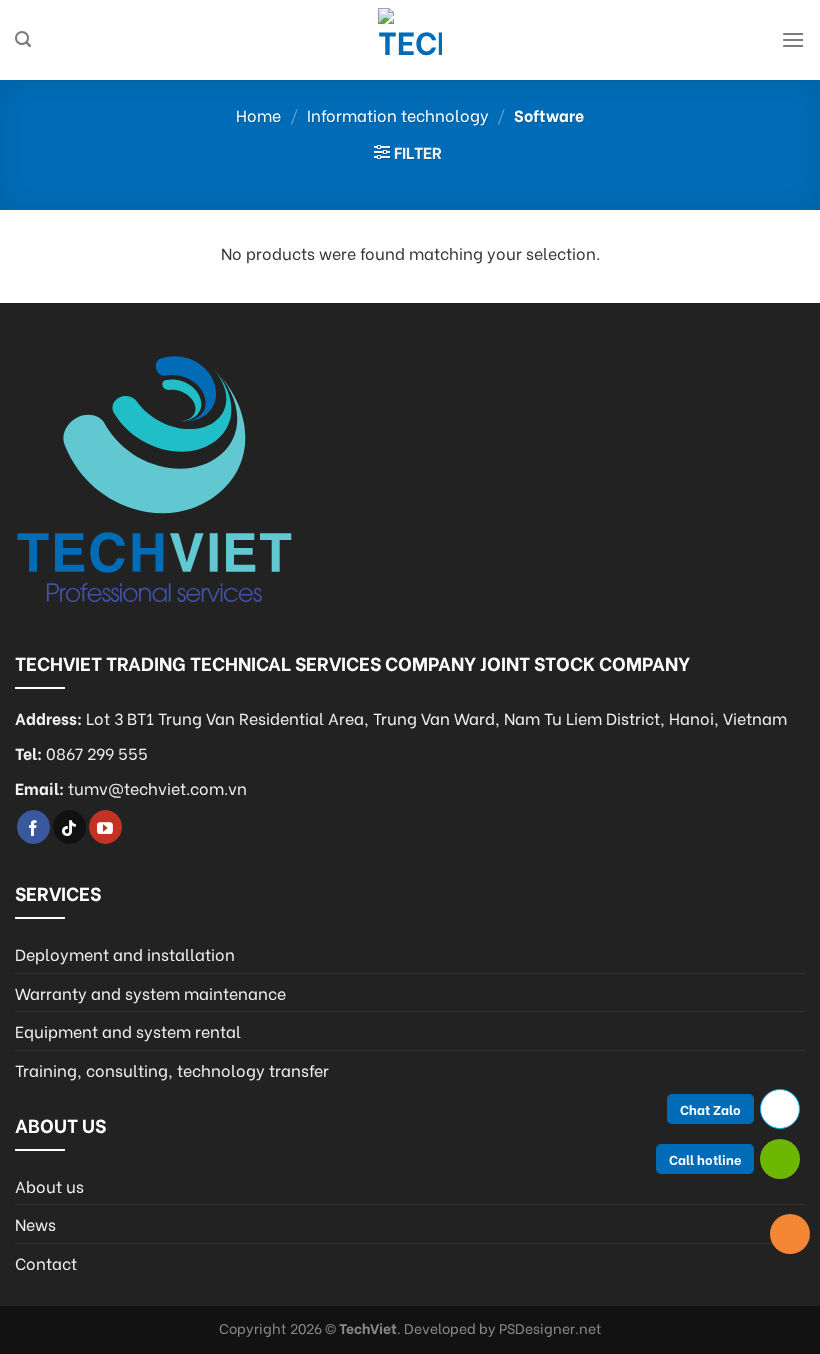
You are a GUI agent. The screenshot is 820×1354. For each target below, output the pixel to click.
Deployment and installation (125, 953)
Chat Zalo (710, 1108)
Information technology (398, 114)
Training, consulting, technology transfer (172, 1069)
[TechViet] (410, 40)
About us (49, 1185)
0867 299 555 (97, 752)
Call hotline (705, 1158)
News (35, 1223)
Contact (46, 1262)
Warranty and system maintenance (150, 992)
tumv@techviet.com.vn (157, 787)
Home (258, 114)
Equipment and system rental (128, 1030)
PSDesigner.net (550, 1327)
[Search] (23, 39)
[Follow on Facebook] (33, 827)
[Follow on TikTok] (69, 827)
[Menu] (793, 39)
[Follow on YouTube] (105, 827)
